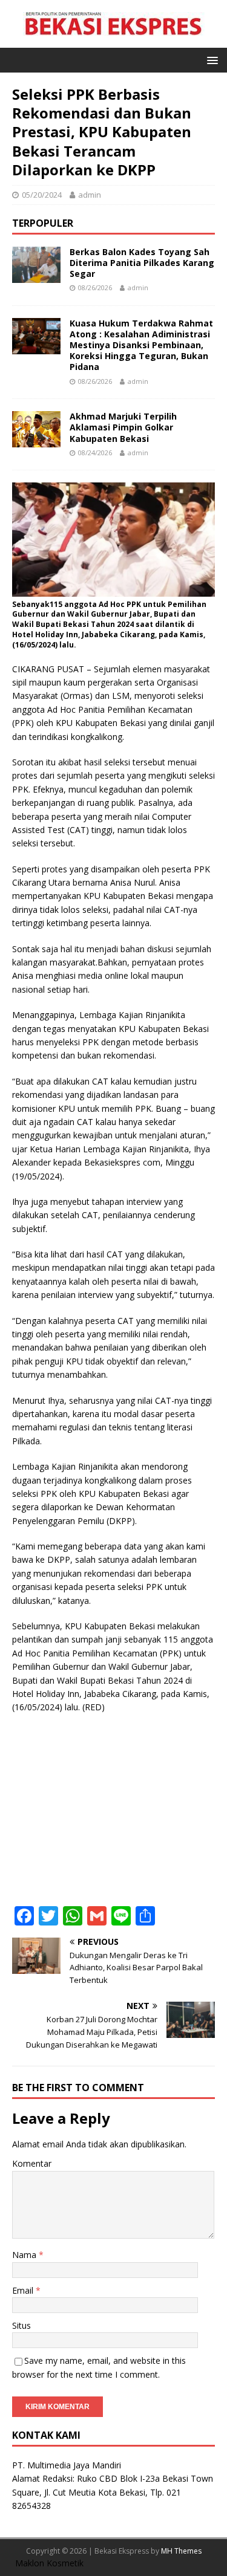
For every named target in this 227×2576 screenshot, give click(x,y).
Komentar (32, 2163)
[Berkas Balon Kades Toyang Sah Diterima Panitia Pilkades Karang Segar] (36, 275)
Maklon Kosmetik (49, 2563)
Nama (25, 2255)
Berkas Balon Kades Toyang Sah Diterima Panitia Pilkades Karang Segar (142, 263)
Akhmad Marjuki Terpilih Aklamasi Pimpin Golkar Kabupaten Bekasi (123, 427)
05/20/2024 (42, 195)
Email (24, 2290)
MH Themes (181, 2551)
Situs (21, 2325)
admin (90, 195)
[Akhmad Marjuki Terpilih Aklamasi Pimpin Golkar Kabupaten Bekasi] (36, 440)
